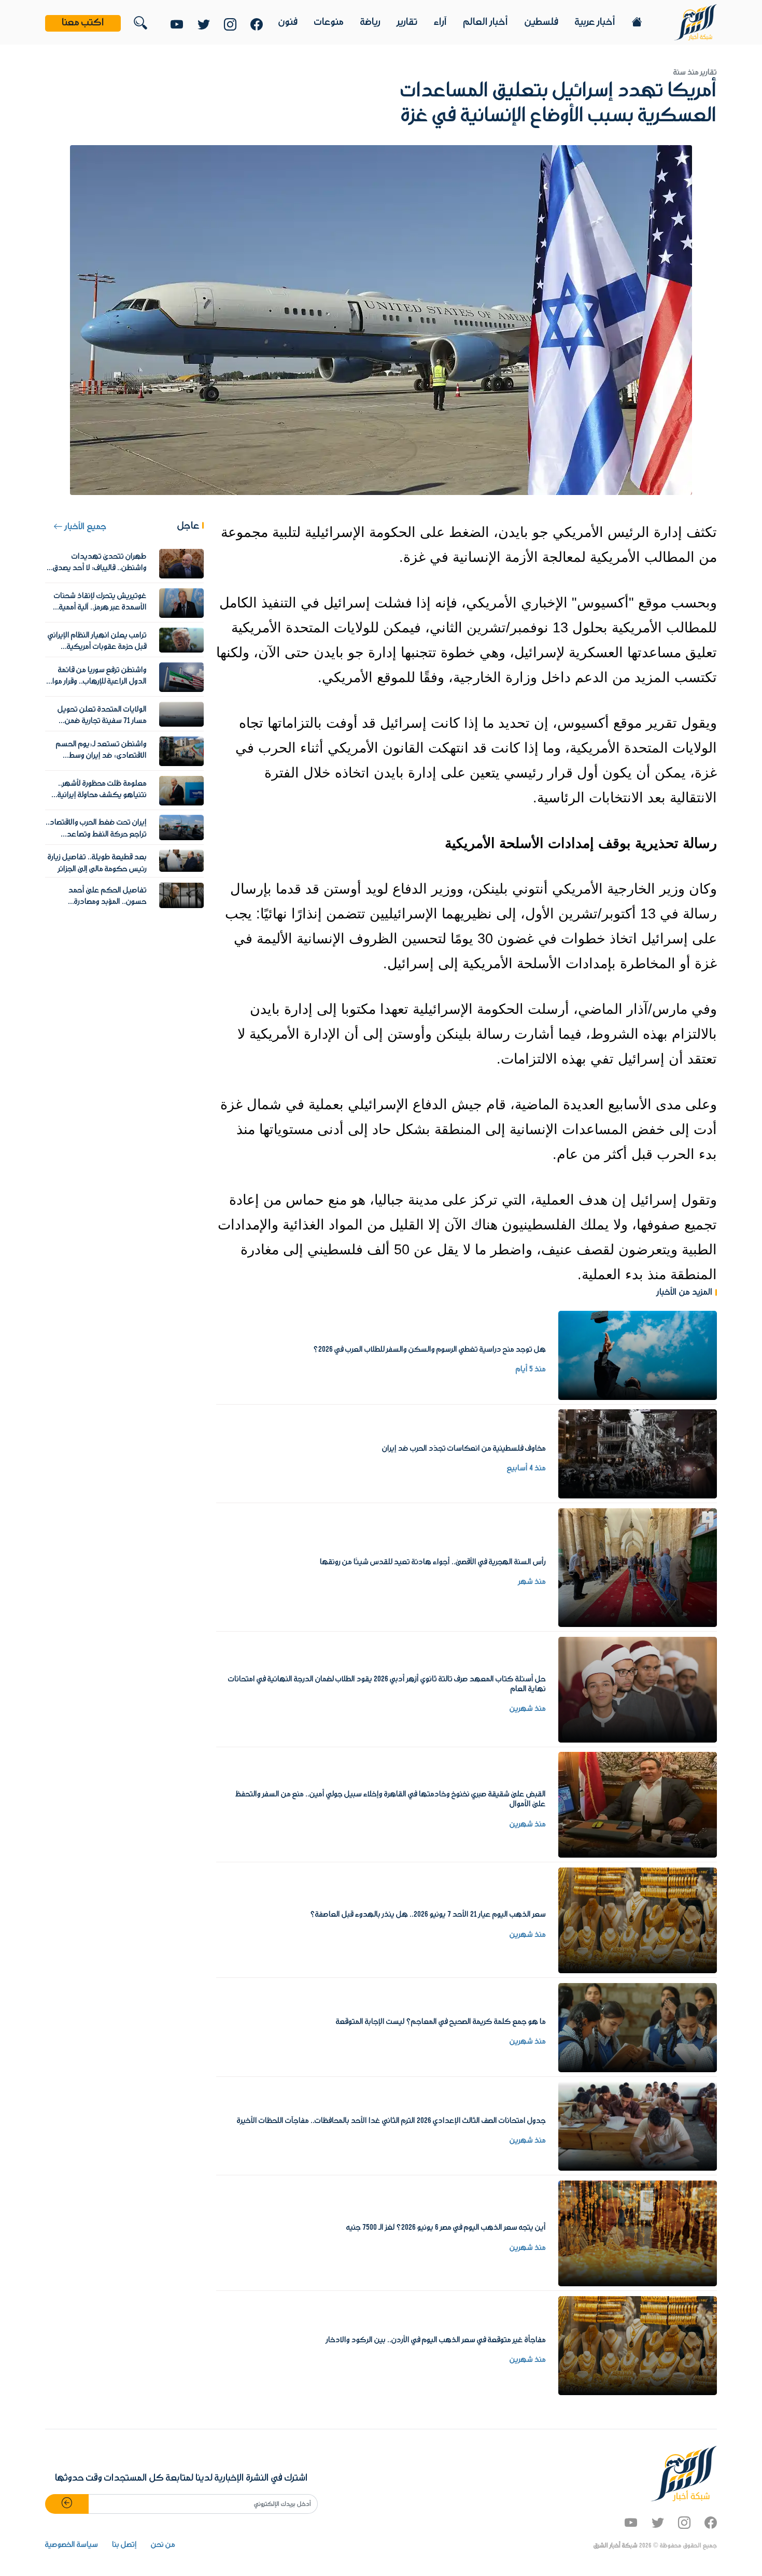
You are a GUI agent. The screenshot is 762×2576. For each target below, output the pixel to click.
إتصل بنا (124, 2545)
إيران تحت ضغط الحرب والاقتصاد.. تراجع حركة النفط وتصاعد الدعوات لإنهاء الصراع (96, 834)
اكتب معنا (83, 23)
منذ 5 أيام (531, 1369)
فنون (288, 22)
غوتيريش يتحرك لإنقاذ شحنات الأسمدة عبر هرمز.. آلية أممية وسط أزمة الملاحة (100, 608)
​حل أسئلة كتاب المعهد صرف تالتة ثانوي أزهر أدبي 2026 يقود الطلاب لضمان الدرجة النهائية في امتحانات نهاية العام (387, 1684)
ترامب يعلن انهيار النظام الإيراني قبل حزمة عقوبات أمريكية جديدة (97, 647)
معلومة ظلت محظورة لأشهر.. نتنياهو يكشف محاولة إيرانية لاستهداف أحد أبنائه (102, 795)
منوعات (329, 22)
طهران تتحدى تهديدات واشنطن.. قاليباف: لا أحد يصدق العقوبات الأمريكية (100, 568)
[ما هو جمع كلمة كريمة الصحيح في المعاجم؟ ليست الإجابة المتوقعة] (638, 2027)
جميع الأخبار (84, 527)
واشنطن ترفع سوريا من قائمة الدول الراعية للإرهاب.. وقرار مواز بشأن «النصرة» (98, 682)
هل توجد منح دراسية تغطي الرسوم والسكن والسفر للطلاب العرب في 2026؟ (429, 1350)
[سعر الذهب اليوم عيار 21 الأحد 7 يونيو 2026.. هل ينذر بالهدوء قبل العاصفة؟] (638, 1920)
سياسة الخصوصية (72, 2545)
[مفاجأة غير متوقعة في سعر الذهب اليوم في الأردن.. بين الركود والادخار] (638, 2345)
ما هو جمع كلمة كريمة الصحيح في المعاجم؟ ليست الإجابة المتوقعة (441, 2022)
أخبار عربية (595, 22)
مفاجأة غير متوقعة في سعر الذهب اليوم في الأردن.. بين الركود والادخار (436, 2340)
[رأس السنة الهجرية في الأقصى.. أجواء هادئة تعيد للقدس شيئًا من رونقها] (638, 1567)
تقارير (407, 22)
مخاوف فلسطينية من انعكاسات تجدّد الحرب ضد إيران (464, 1449)
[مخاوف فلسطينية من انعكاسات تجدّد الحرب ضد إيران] (638, 1454)
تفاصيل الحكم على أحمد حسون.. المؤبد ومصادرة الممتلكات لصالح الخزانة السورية (99, 902)
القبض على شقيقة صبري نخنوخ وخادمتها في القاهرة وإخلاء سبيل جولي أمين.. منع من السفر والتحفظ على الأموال (391, 1799)
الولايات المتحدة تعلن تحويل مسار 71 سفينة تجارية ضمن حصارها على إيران (102, 721)
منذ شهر (532, 1582)
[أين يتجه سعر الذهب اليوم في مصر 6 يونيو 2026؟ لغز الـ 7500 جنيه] (638, 2233)
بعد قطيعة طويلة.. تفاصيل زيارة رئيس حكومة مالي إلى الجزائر (97, 863)
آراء (440, 22)
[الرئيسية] (695, 22)
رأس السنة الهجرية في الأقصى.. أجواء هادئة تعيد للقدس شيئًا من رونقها (433, 1562)
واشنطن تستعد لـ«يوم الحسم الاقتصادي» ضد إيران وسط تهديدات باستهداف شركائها (99, 756)
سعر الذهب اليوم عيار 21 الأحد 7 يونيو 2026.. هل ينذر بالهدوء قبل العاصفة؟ (428, 1915)
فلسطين (541, 22)
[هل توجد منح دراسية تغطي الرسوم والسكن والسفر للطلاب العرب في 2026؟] (638, 1355)
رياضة (370, 22)
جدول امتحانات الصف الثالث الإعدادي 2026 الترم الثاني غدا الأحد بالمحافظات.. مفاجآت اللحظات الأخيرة (391, 2121)
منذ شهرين (528, 1709)
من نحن (163, 2545)
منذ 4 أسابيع (526, 1468)
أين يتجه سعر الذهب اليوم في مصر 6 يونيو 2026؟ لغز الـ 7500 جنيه (446, 2228)
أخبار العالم (486, 22)
